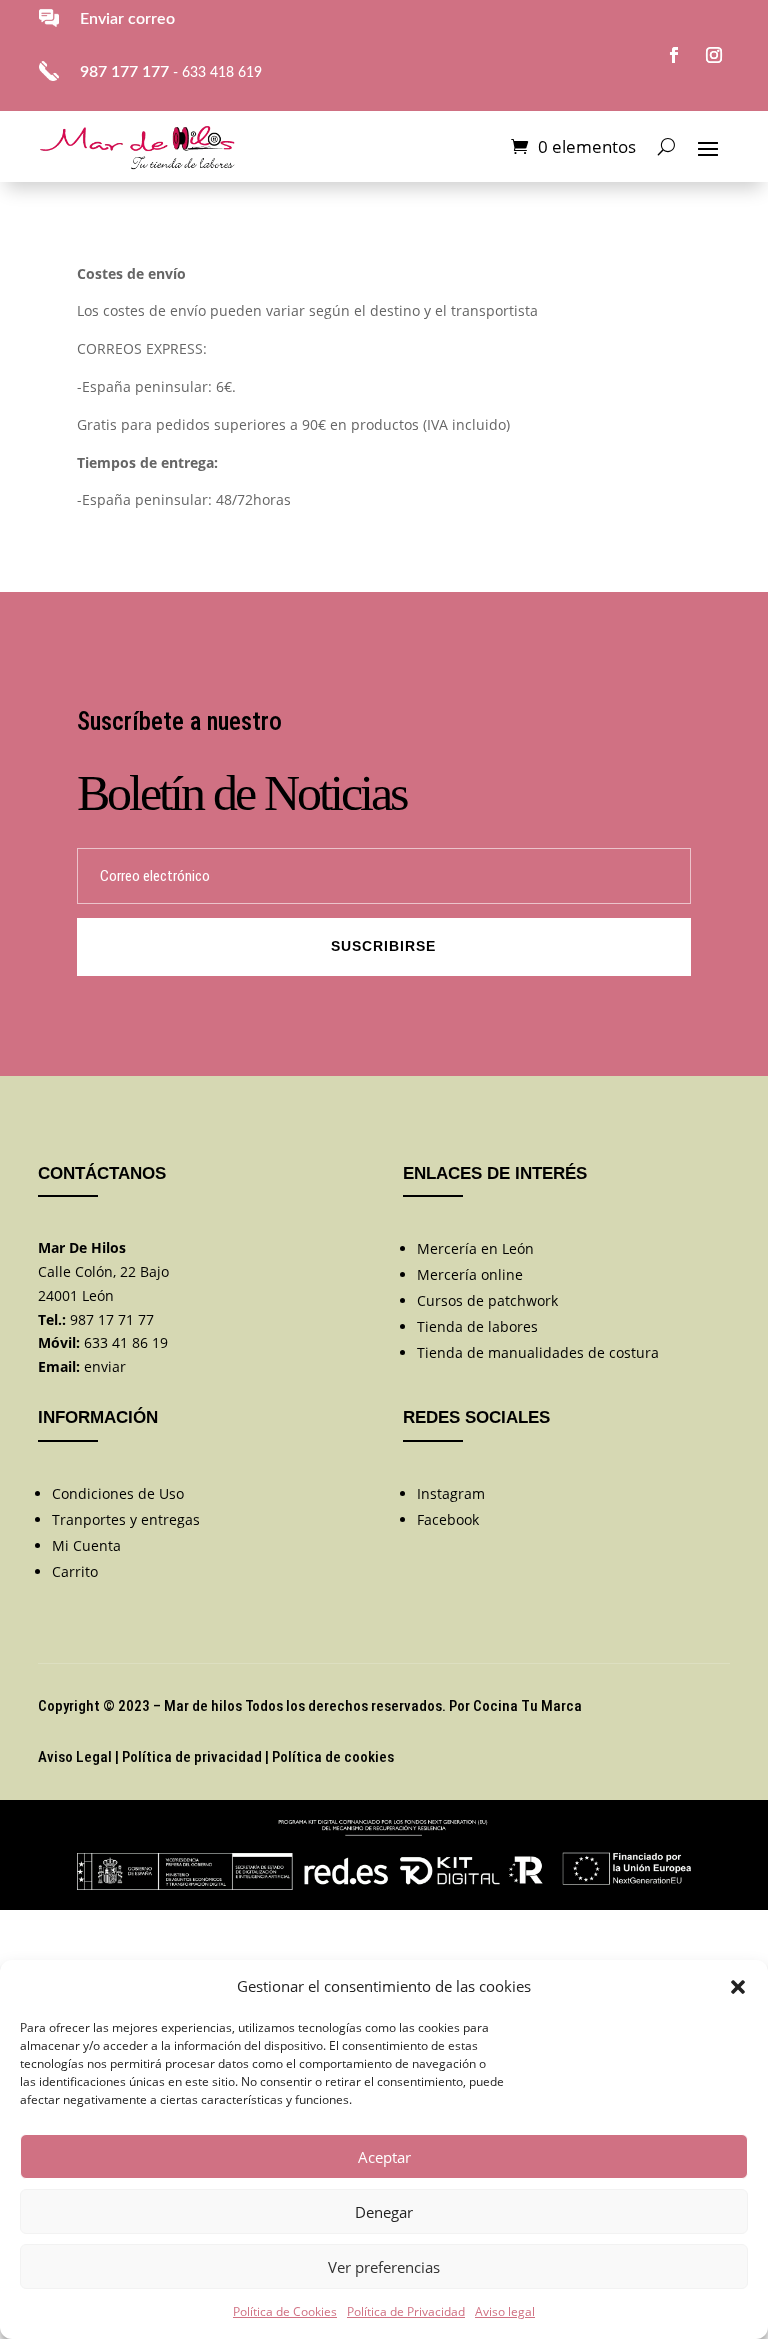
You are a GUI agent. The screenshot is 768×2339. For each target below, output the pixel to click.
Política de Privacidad (406, 2311)
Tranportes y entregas (126, 1519)
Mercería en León (475, 1248)
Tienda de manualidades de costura (538, 1352)
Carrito (75, 1571)
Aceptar (384, 2157)
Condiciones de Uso (118, 1493)
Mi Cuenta (86, 1545)
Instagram (451, 1493)
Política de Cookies (285, 2311)
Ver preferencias (384, 2267)
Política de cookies (333, 1757)
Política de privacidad (192, 1757)
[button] (738, 1987)
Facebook (448, 1519)
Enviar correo (127, 19)
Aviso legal (505, 2311)
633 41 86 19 (126, 1342)
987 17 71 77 (112, 1319)
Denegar (384, 2212)
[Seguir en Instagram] (714, 55)
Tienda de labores (477, 1326)
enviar (105, 1366)
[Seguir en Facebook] (674, 55)
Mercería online (470, 1274)
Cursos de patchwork (487, 1300)
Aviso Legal (75, 1757)
